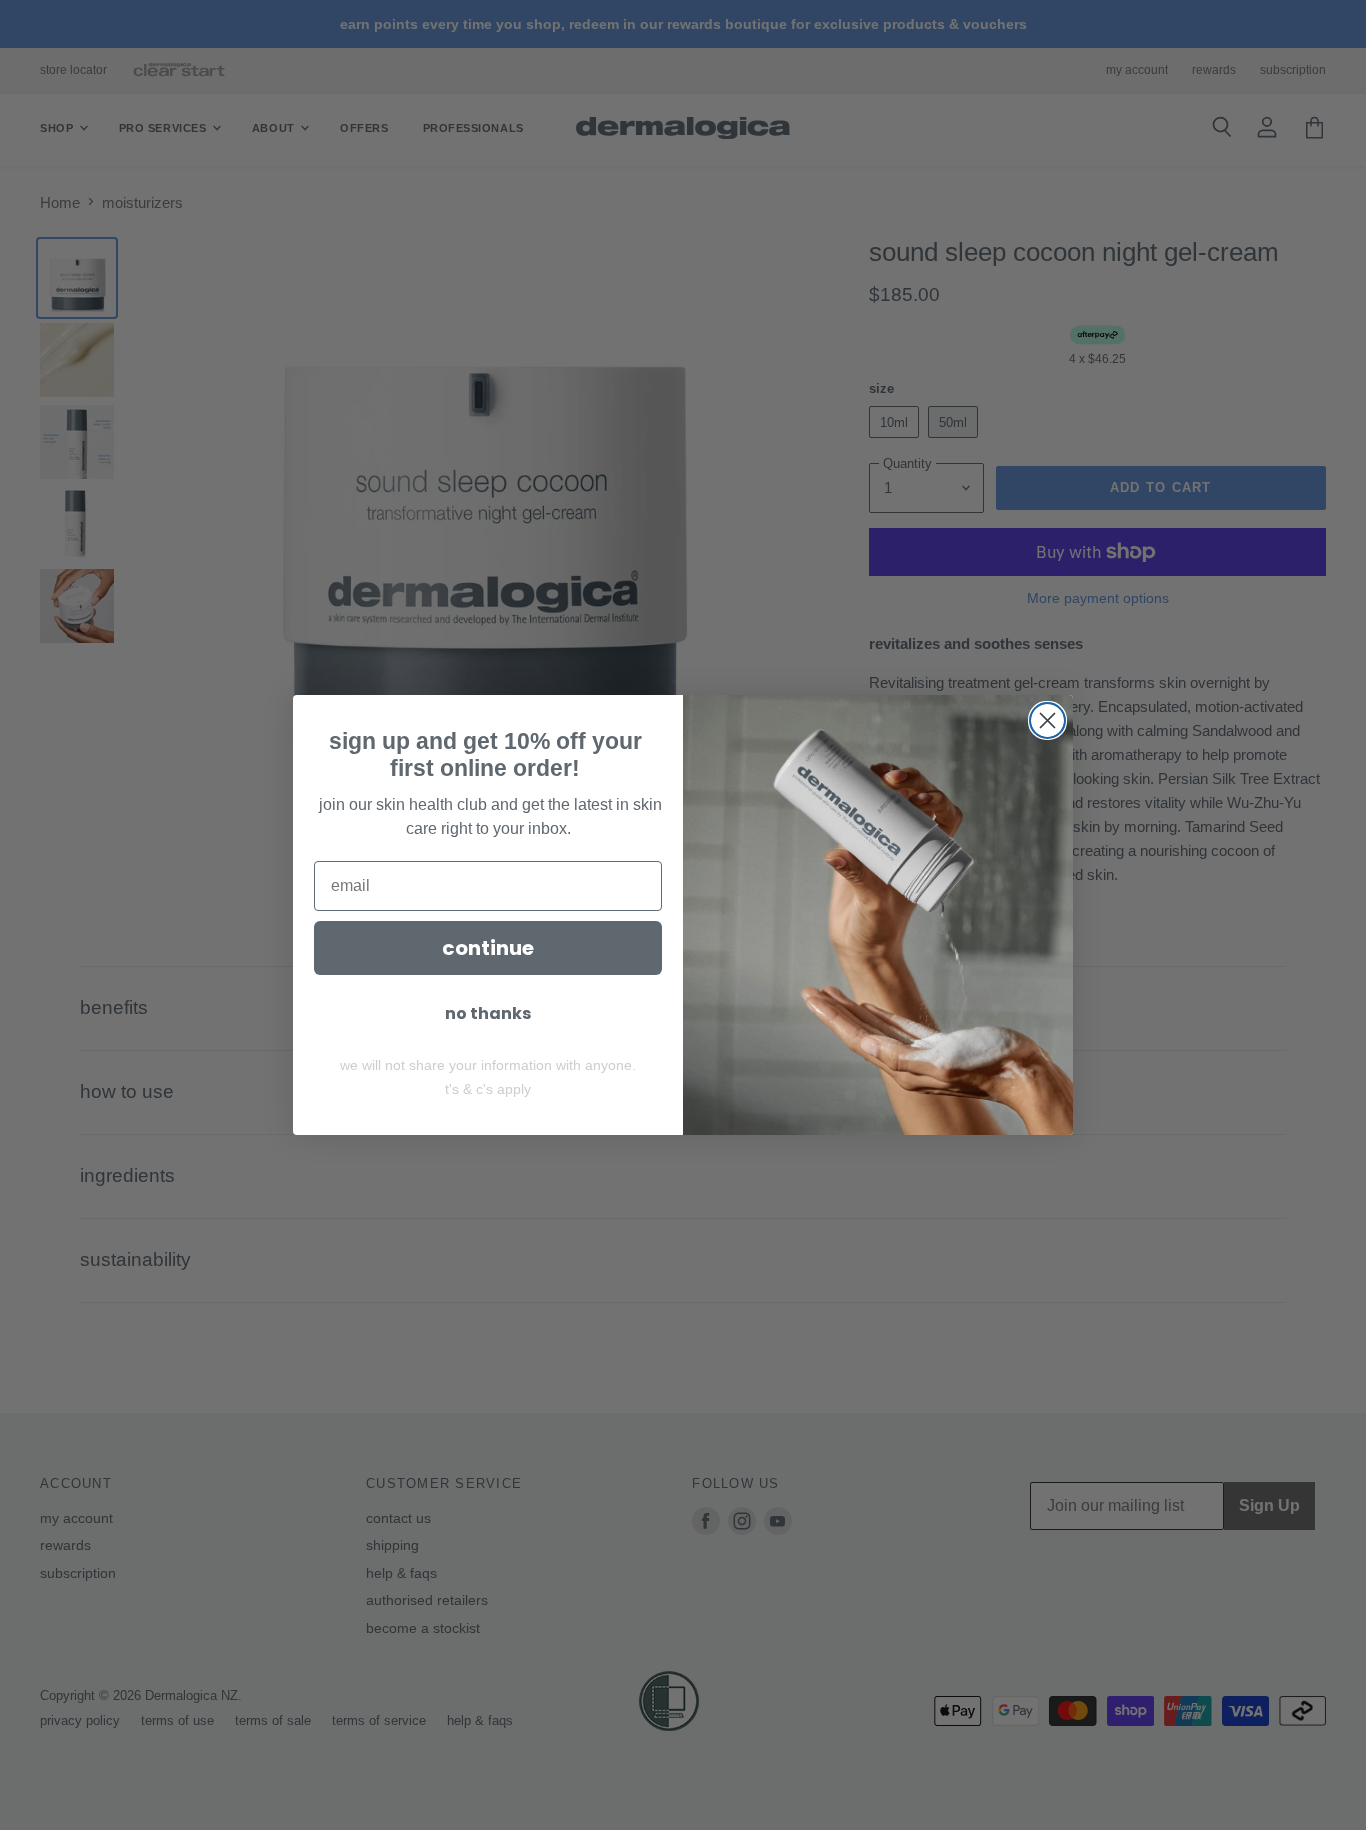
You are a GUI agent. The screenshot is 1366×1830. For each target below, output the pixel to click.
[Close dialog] (1047, 720)
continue (488, 948)
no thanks (488, 1013)
